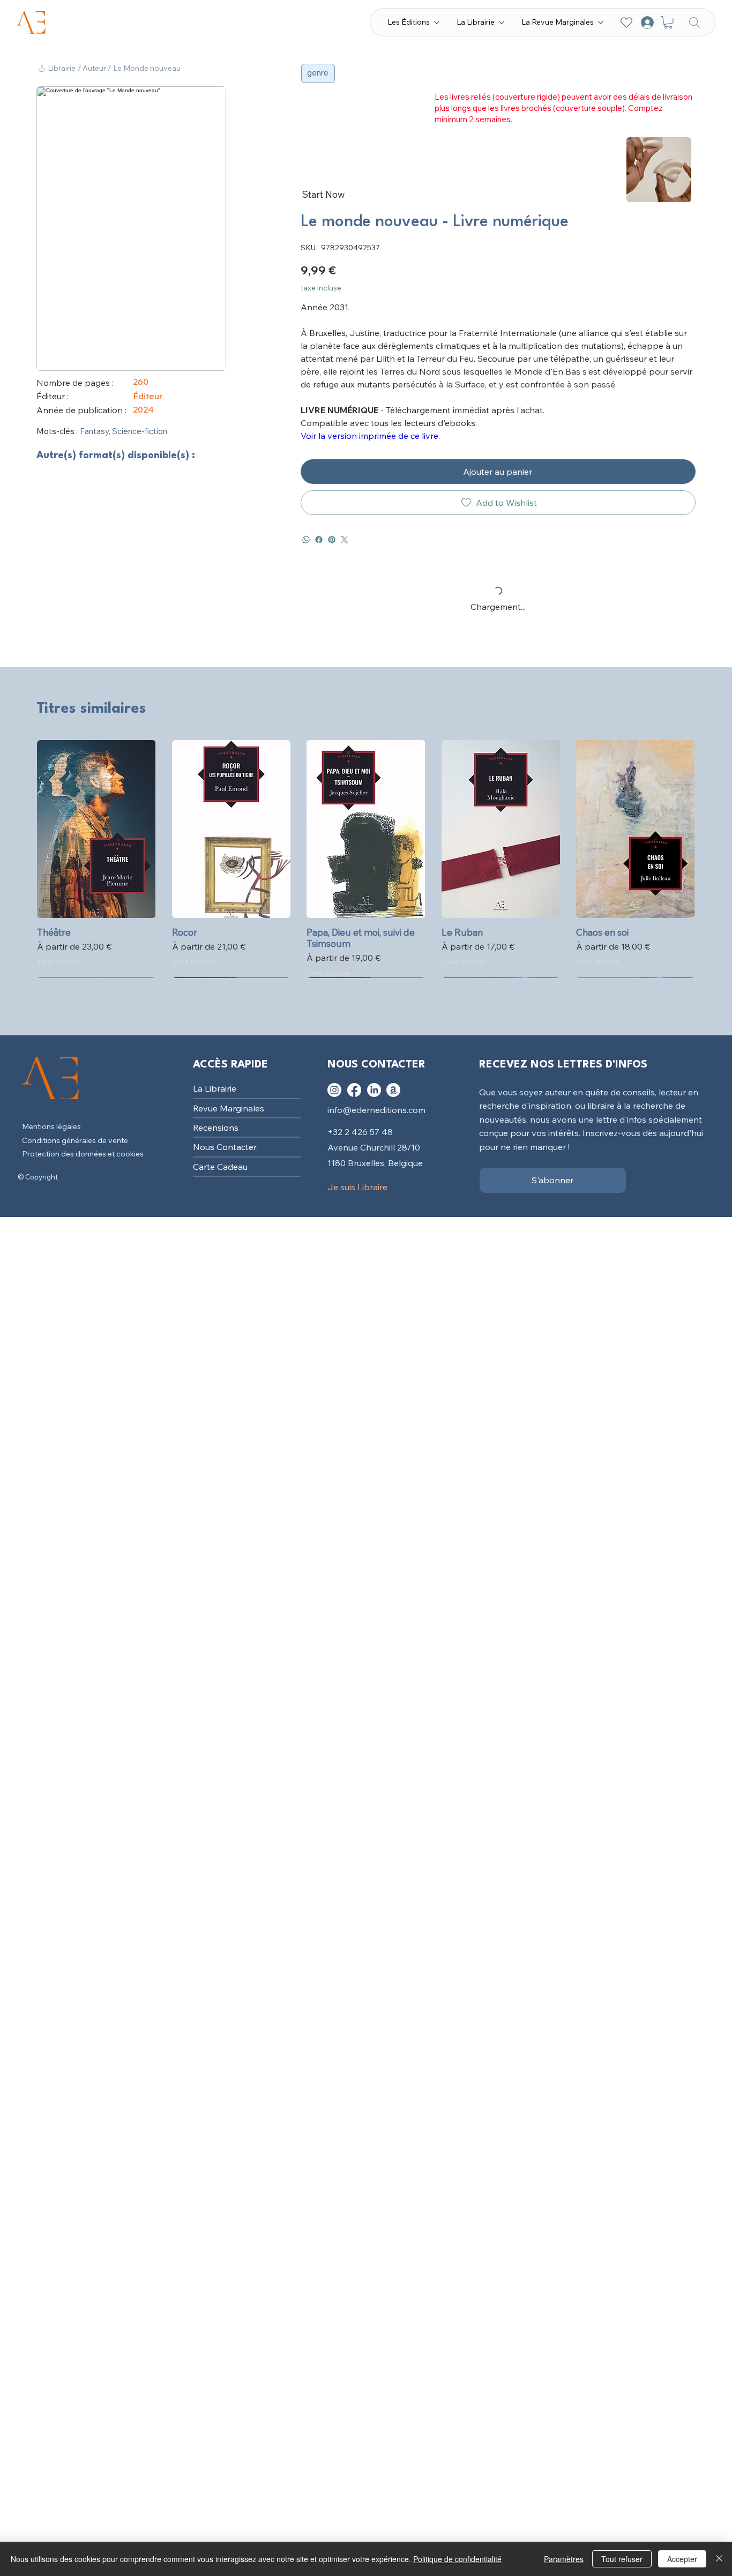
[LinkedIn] (374, 1090)
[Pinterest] (332, 540)
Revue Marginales (229, 1108)
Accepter (682, 2559)
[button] (668, 23)
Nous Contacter (225, 1147)
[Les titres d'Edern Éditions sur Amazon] (393, 1090)
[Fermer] (719, 2559)
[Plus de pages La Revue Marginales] (601, 23)
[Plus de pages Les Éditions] (437, 23)
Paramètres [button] (564, 2559)
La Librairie (215, 1088)
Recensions (216, 1128)
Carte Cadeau (220, 1167)
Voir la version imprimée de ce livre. (370, 436)
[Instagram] (334, 1090)
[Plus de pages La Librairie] (502, 23)
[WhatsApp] (306, 540)
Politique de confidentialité (457, 2559)
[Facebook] (319, 540)
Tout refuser (622, 2559)
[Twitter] (345, 540)
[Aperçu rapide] (96, 829)
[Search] (694, 22)
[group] (366, 859)
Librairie (62, 68)
